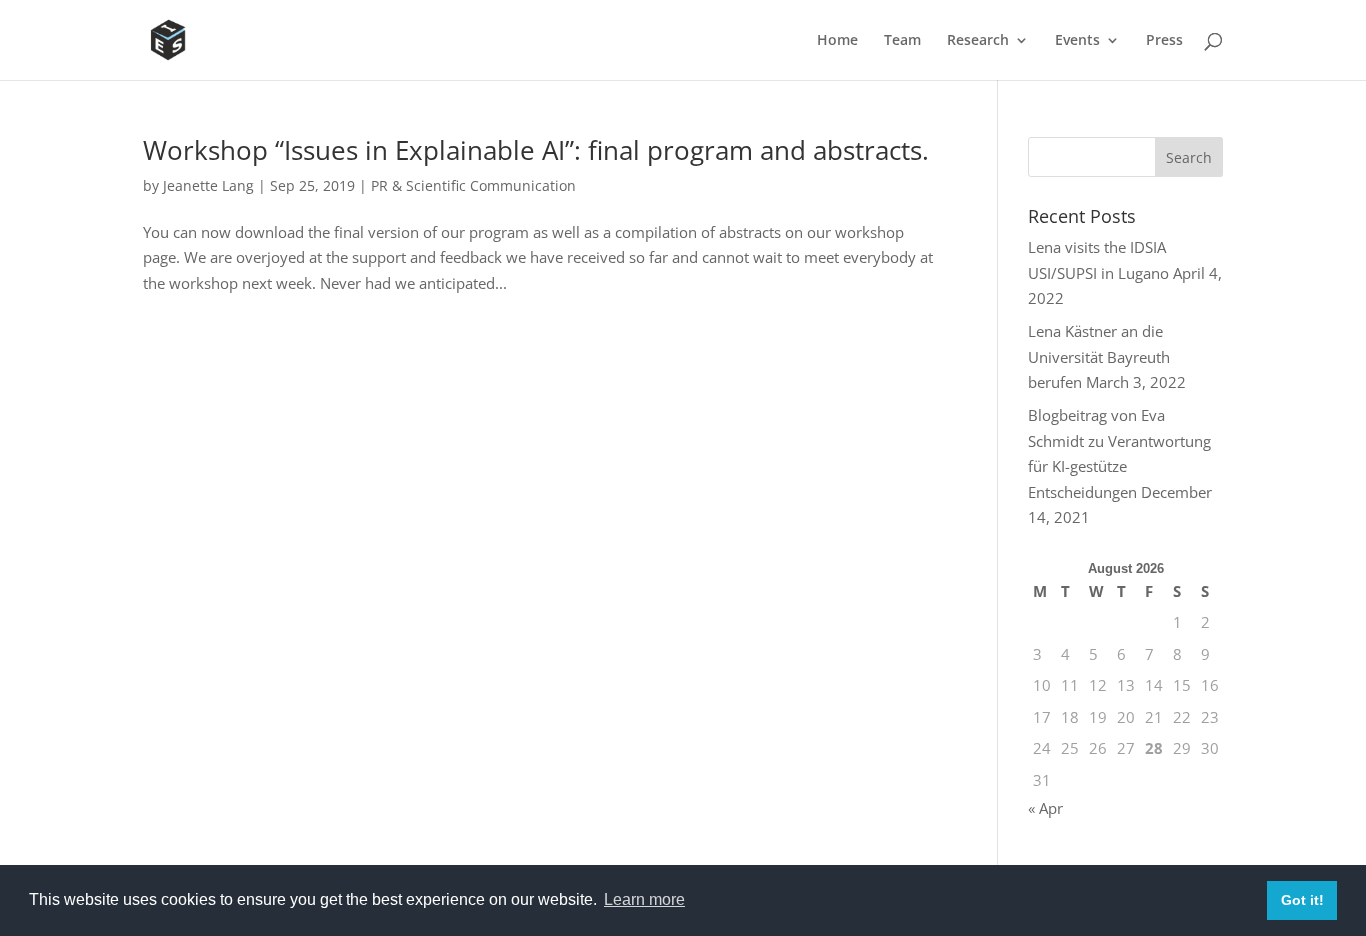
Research (978, 41)
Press (1164, 41)
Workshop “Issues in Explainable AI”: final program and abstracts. (536, 150)
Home (837, 41)
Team (902, 41)
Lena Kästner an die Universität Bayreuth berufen (1099, 356)
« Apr (1045, 808)
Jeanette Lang (208, 185)
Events (1077, 41)
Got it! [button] (1302, 900)
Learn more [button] (644, 899)
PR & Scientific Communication (473, 185)
